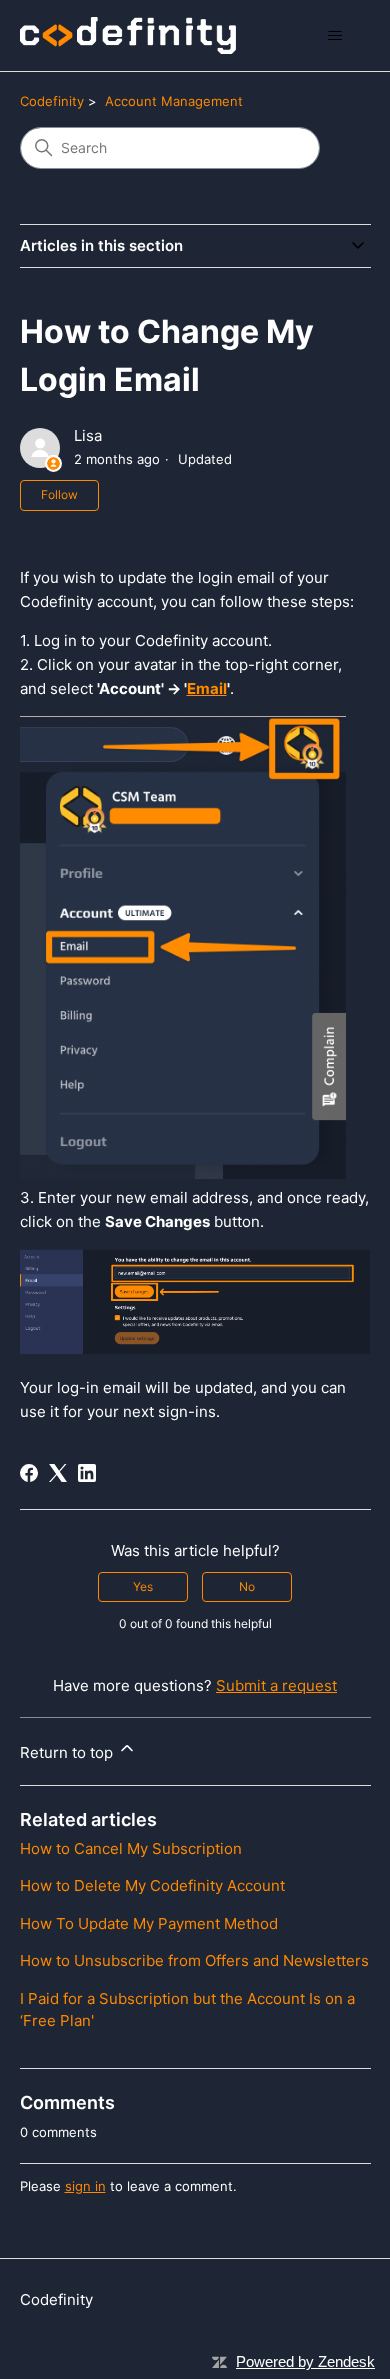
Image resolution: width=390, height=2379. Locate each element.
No (247, 1586)
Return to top (68, 1752)
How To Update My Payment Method (149, 1923)
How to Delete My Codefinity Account (152, 1885)
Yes (143, 1586)
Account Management (174, 101)
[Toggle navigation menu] (335, 36)
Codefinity (52, 101)
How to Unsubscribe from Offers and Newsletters (194, 1960)
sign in (85, 2186)
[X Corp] (58, 1473)
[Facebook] (29, 1473)
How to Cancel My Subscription (131, 1848)
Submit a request (276, 1685)
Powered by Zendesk (305, 2361)
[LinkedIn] (87, 1473)
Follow (59, 494)
